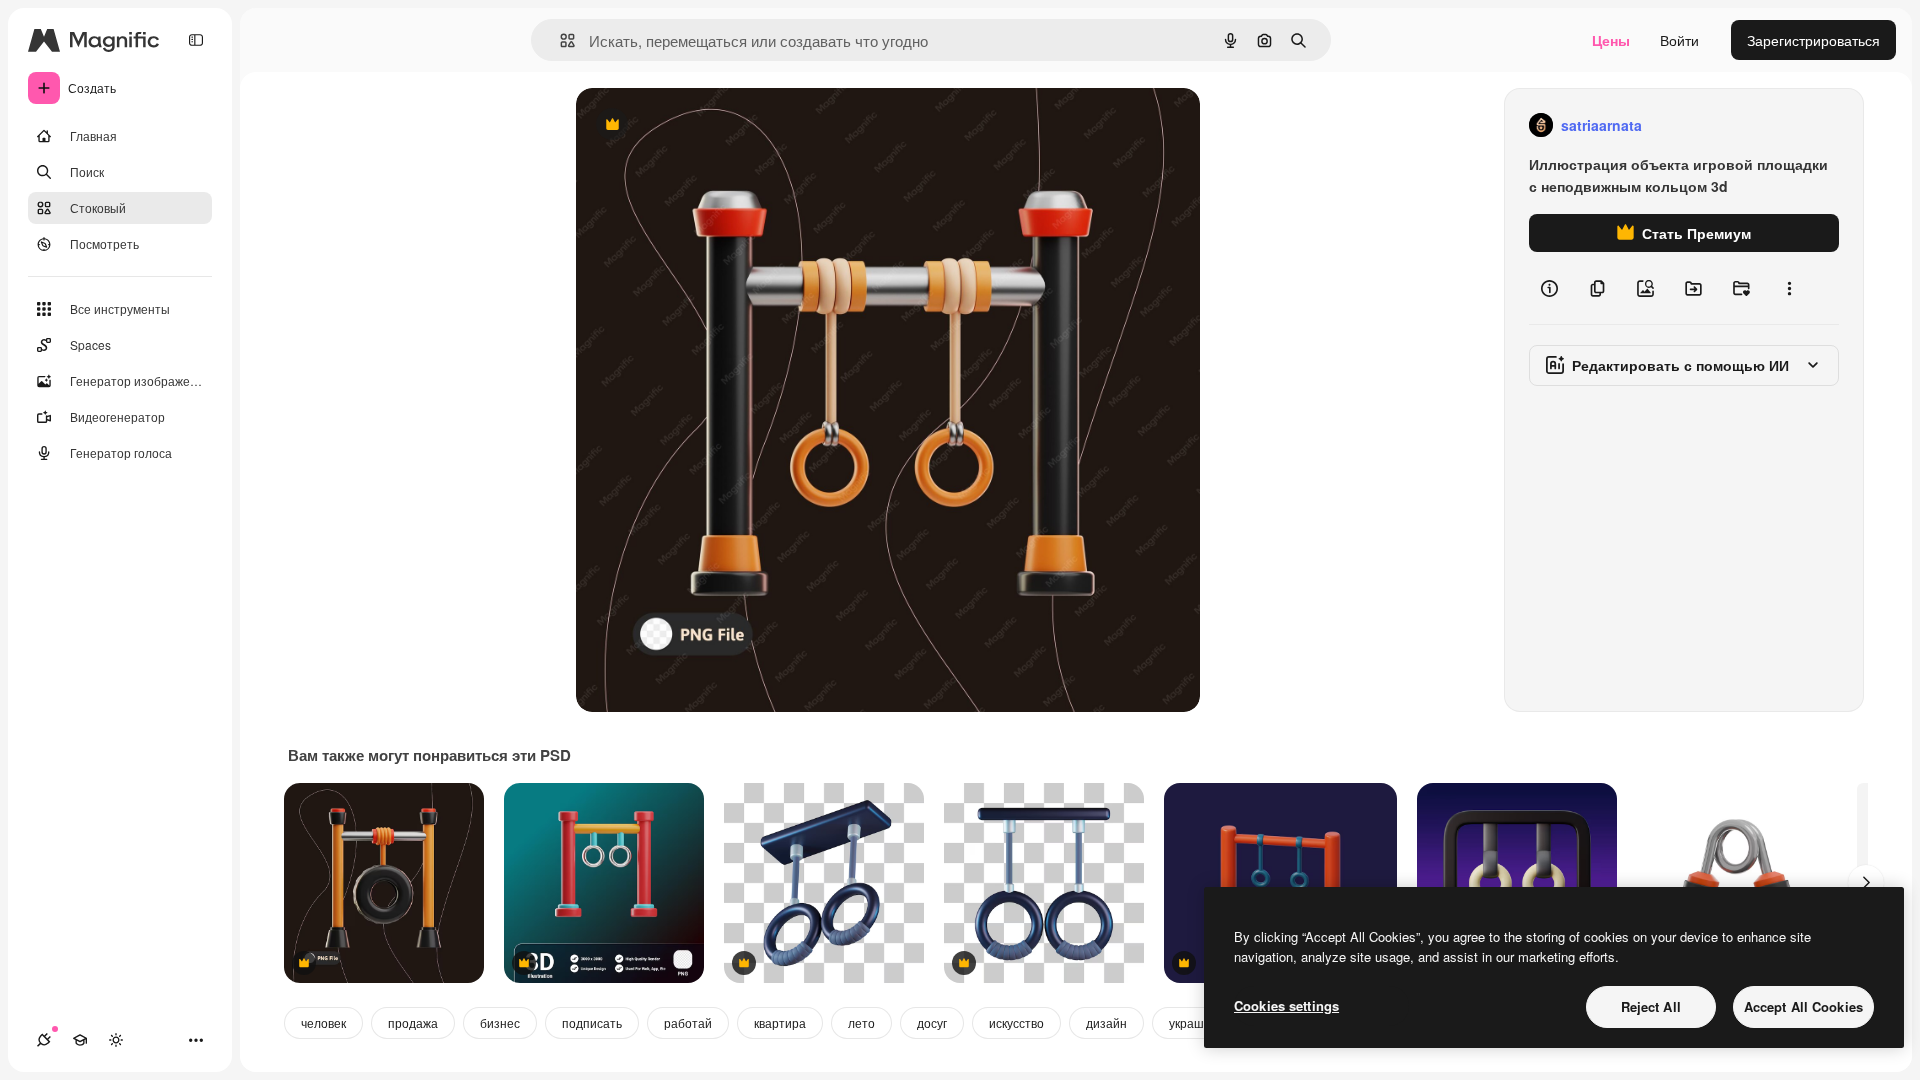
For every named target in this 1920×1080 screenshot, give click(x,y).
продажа (413, 1022)
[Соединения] (44, 1040)
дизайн (1106, 1022)
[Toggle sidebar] (196, 40)
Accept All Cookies (1803, 1006)
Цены (1611, 40)
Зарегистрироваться (1813, 40)
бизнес (500, 1022)
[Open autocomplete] (559, 40)
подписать (592, 1022)
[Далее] (1866, 883)
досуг (932, 1022)
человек (323, 1022)
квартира (780, 1022)
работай (688, 1022)
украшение (1200, 1022)
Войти (1679, 40)
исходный (710, 125)
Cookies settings (1286, 1005)
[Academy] (80, 1040)
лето (861, 1022)
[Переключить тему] (116, 1040)
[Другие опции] (1789, 288)
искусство (1016, 1022)
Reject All (1651, 1006)
